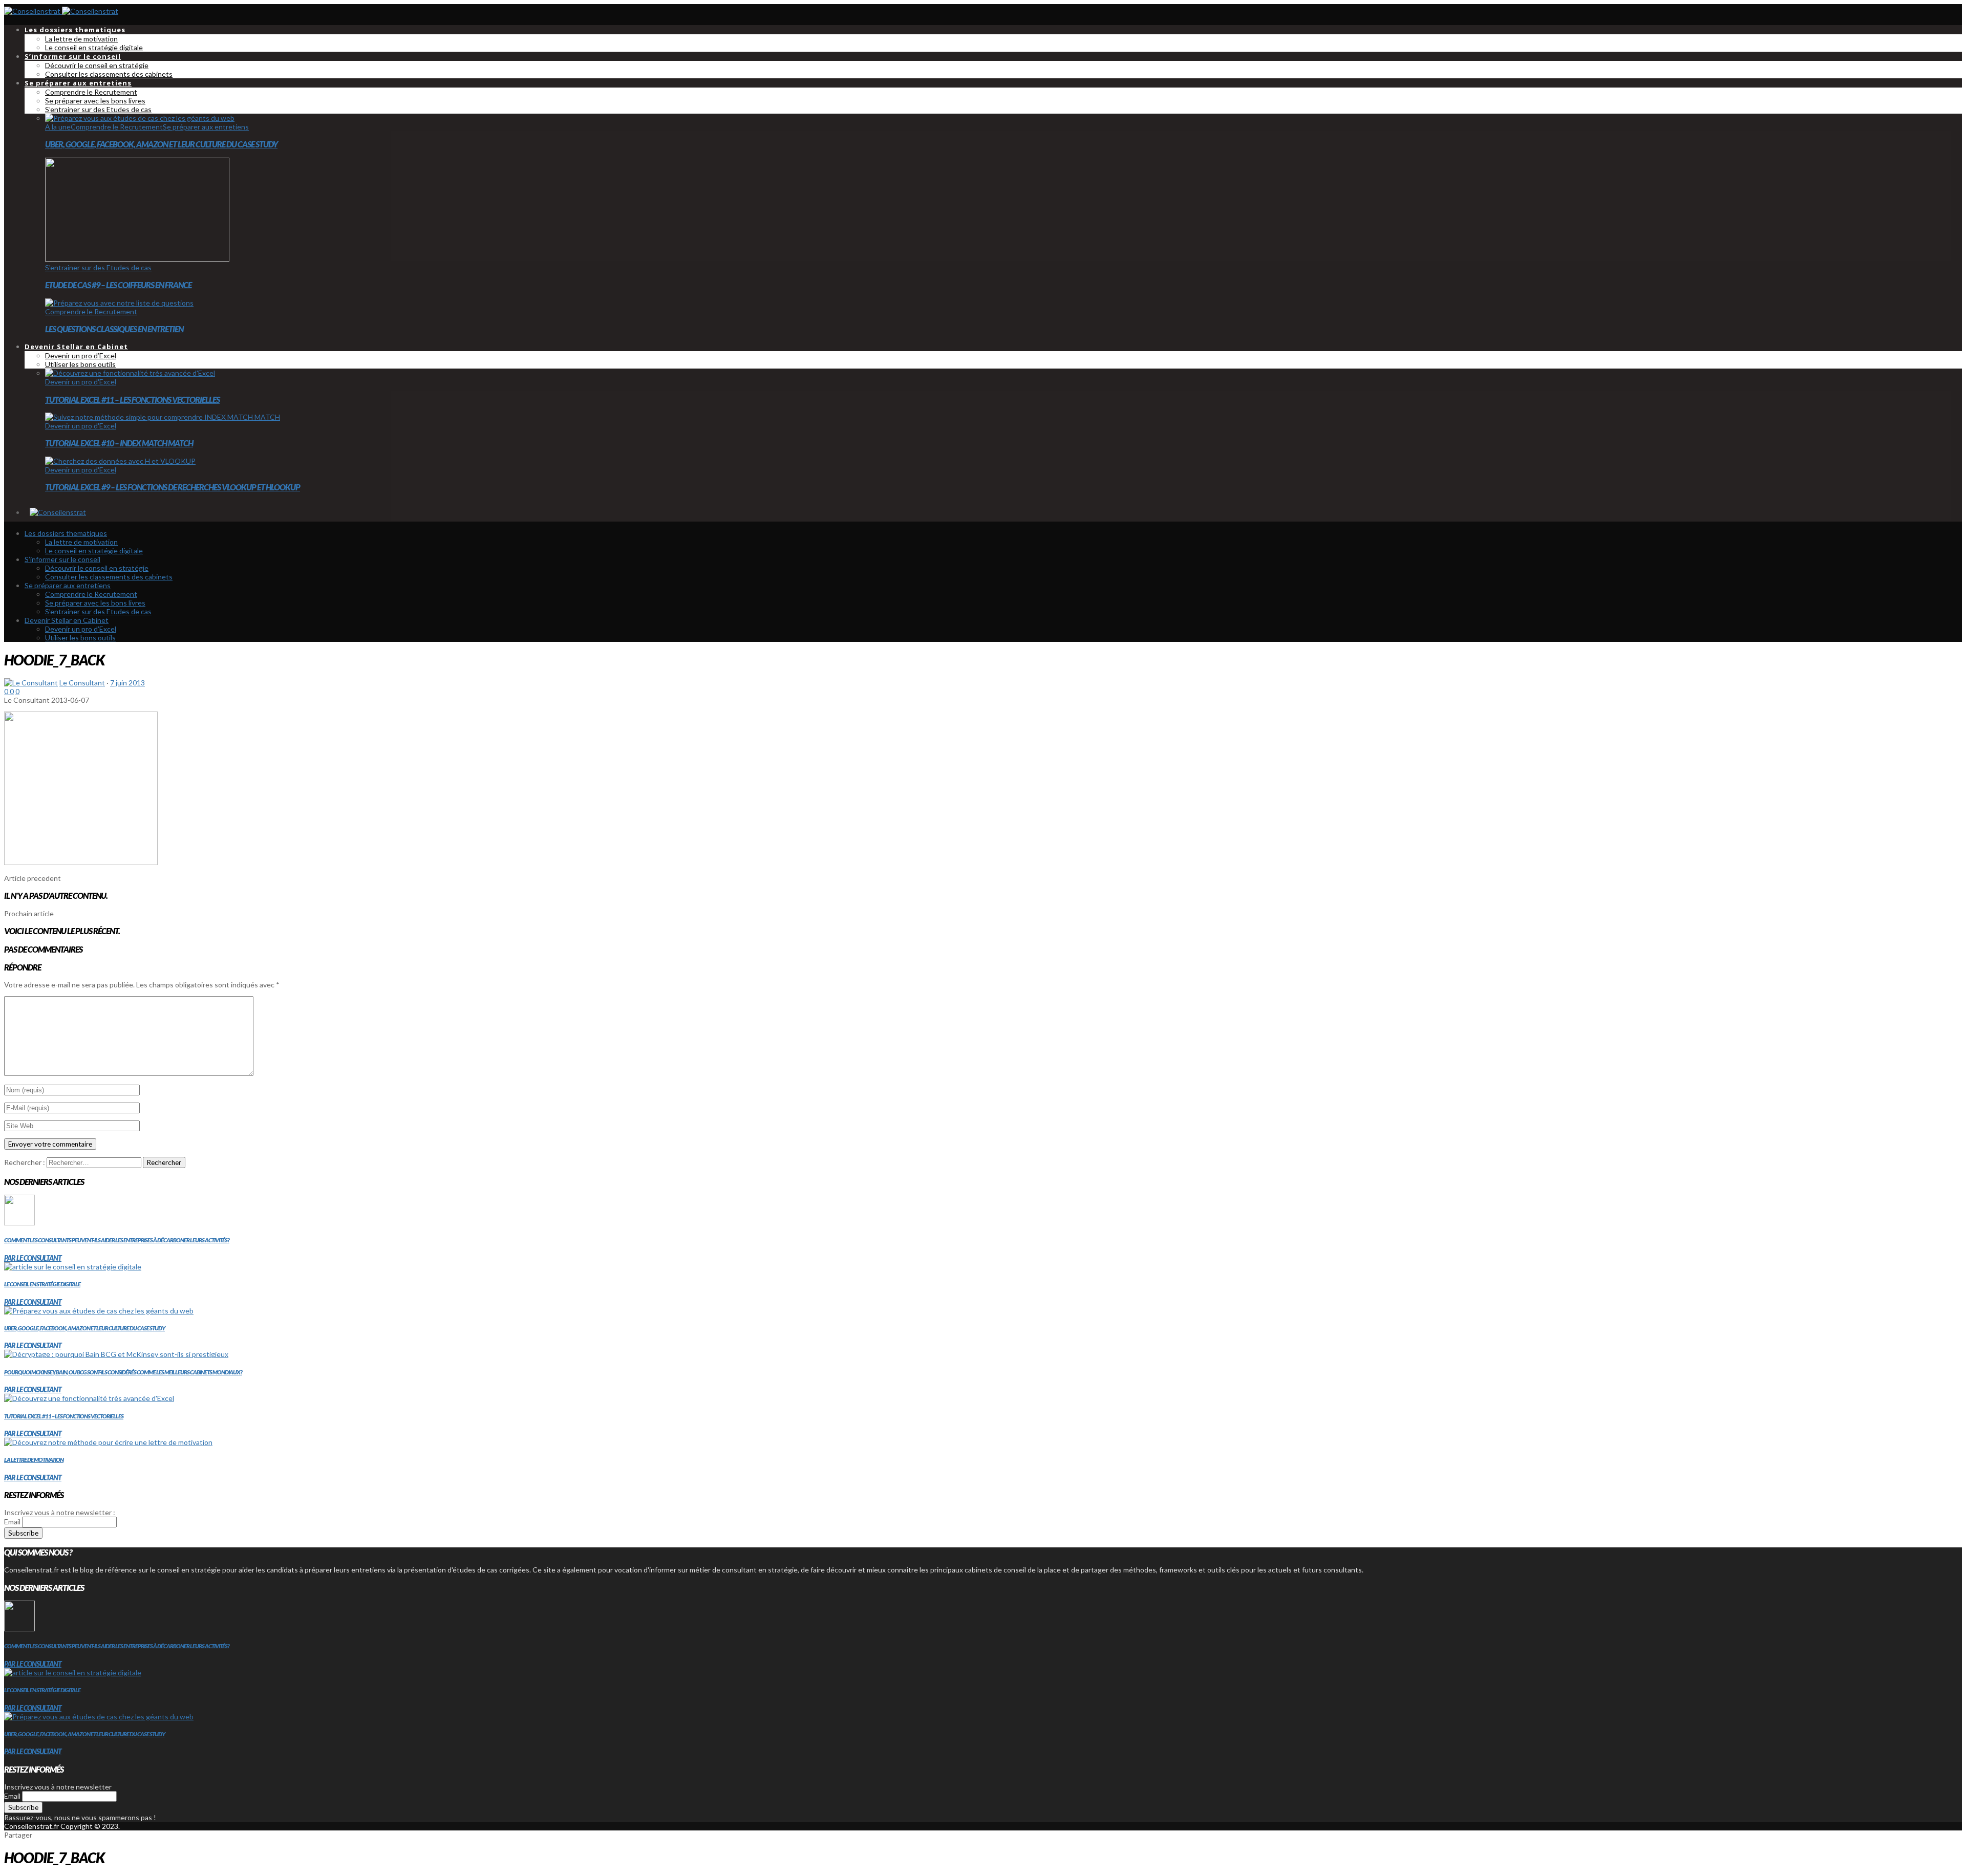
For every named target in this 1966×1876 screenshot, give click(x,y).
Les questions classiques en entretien (114, 329)
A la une (58, 127)
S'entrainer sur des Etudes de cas (98, 267)
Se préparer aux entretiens (206, 127)
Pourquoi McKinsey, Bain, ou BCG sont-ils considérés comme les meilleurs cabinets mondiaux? (123, 1372)
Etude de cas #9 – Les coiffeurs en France (118, 285)
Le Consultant (82, 683)
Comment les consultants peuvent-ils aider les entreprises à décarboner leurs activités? (117, 1240)
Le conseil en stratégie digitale (42, 1284)
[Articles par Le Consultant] (31, 683)
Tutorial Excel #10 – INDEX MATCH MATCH (119, 443)
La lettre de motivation (34, 1460)
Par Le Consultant (33, 1258)
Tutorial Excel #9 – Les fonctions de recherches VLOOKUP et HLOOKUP (173, 487)
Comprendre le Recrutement (117, 127)
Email (12, 1522)
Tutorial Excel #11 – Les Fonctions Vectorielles (132, 400)
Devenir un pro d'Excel (81, 382)
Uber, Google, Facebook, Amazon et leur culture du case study (161, 144)
